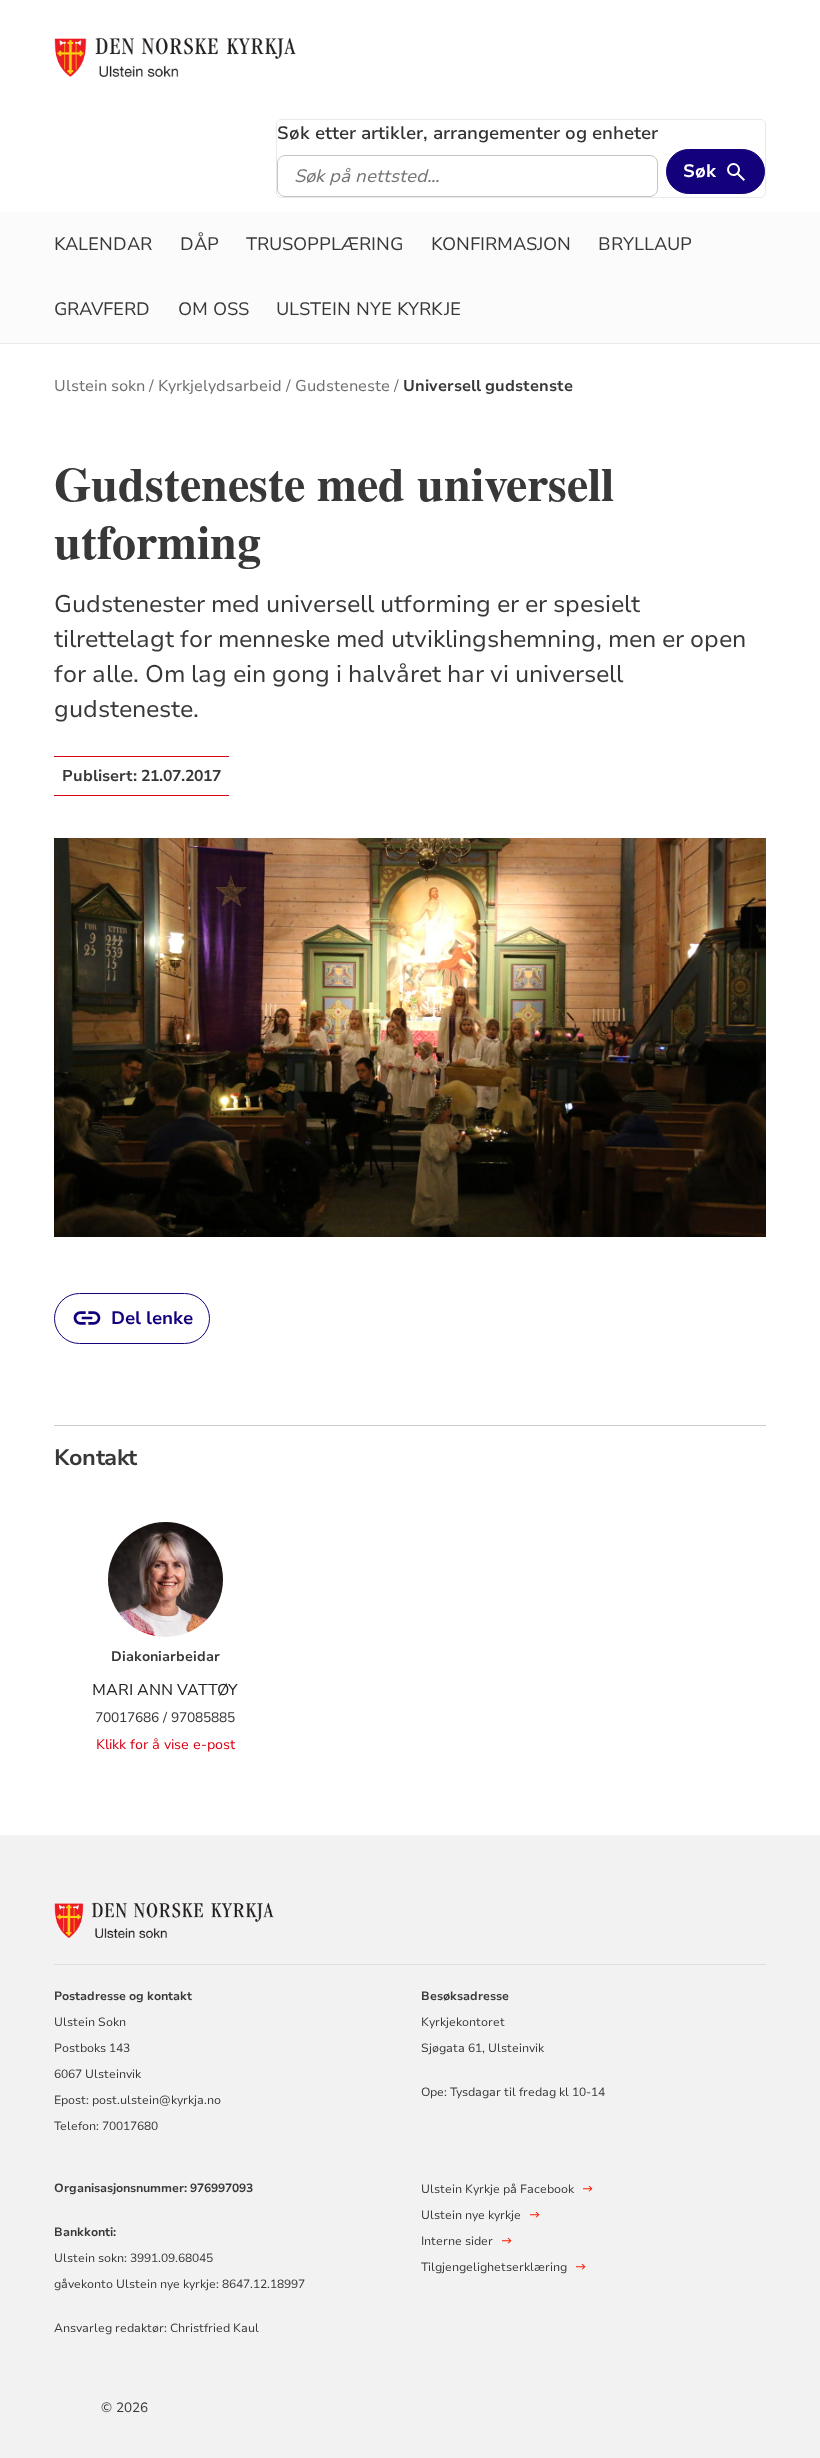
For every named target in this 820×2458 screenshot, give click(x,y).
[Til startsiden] (175, 57)
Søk (699, 171)
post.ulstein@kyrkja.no (156, 2100)
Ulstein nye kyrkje (368, 309)
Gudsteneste (342, 386)
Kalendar (103, 244)
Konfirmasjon (501, 244)
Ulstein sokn (99, 386)
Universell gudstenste (488, 386)
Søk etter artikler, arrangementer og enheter (467, 133)
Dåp (199, 244)
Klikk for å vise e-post (165, 1744)
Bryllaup (645, 244)
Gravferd (102, 309)
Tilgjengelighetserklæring (494, 2267)
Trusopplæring (324, 244)
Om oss (213, 309)
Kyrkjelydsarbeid (220, 386)
